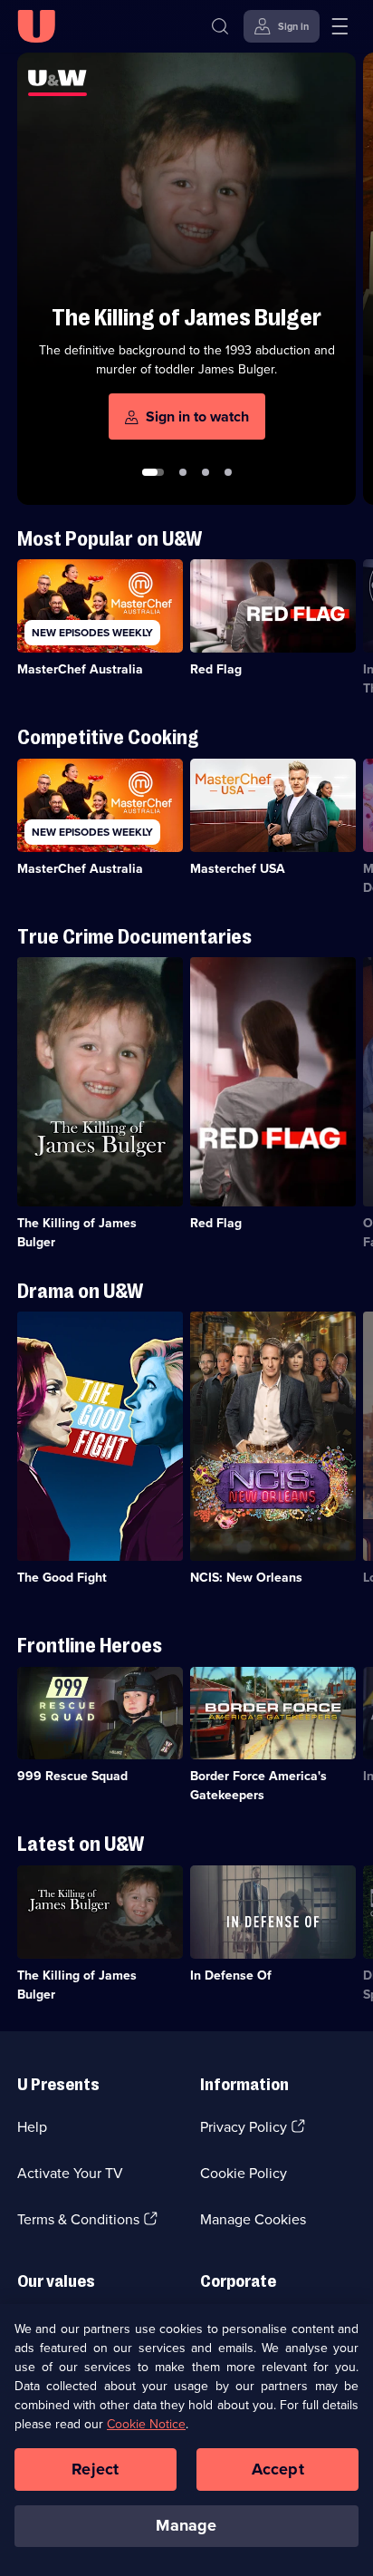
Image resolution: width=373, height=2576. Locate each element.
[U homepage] (36, 26)
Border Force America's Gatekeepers (258, 1786)
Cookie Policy (244, 2173)
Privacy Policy (244, 2127)
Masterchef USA (238, 869)
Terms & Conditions (78, 2219)
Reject (95, 2469)
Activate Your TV (70, 2173)
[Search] (220, 26)
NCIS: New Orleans (246, 1578)
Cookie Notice (146, 2424)
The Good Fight (62, 1578)
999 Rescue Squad (72, 1776)
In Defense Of (231, 1976)
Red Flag (216, 669)
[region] (186, 2440)
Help (32, 2127)
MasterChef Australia (80, 669)
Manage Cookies (253, 2219)
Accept (278, 2469)
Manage (186, 2525)
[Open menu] (340, 26)
